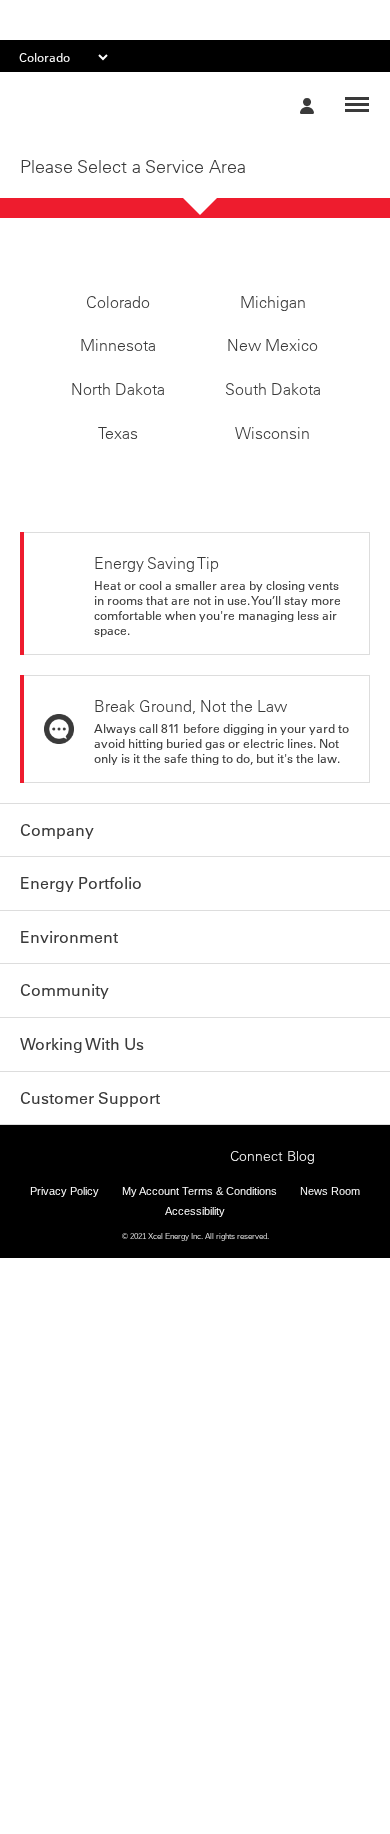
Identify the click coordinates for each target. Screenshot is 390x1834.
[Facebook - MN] (85, 1188)
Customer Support (90, 1135)
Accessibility (195, 1244)
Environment (69, 976)
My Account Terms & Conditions (199, 1225)
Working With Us (82, 1082)
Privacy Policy (64, 1225)
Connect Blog (272, 1190)
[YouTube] (209, 1188)
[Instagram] (147, 1188)
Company (57, 870)
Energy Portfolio (81, 923)
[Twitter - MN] (116, 1188)
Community (64, 1029)
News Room (330, 1225)
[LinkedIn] (178, 1188)
